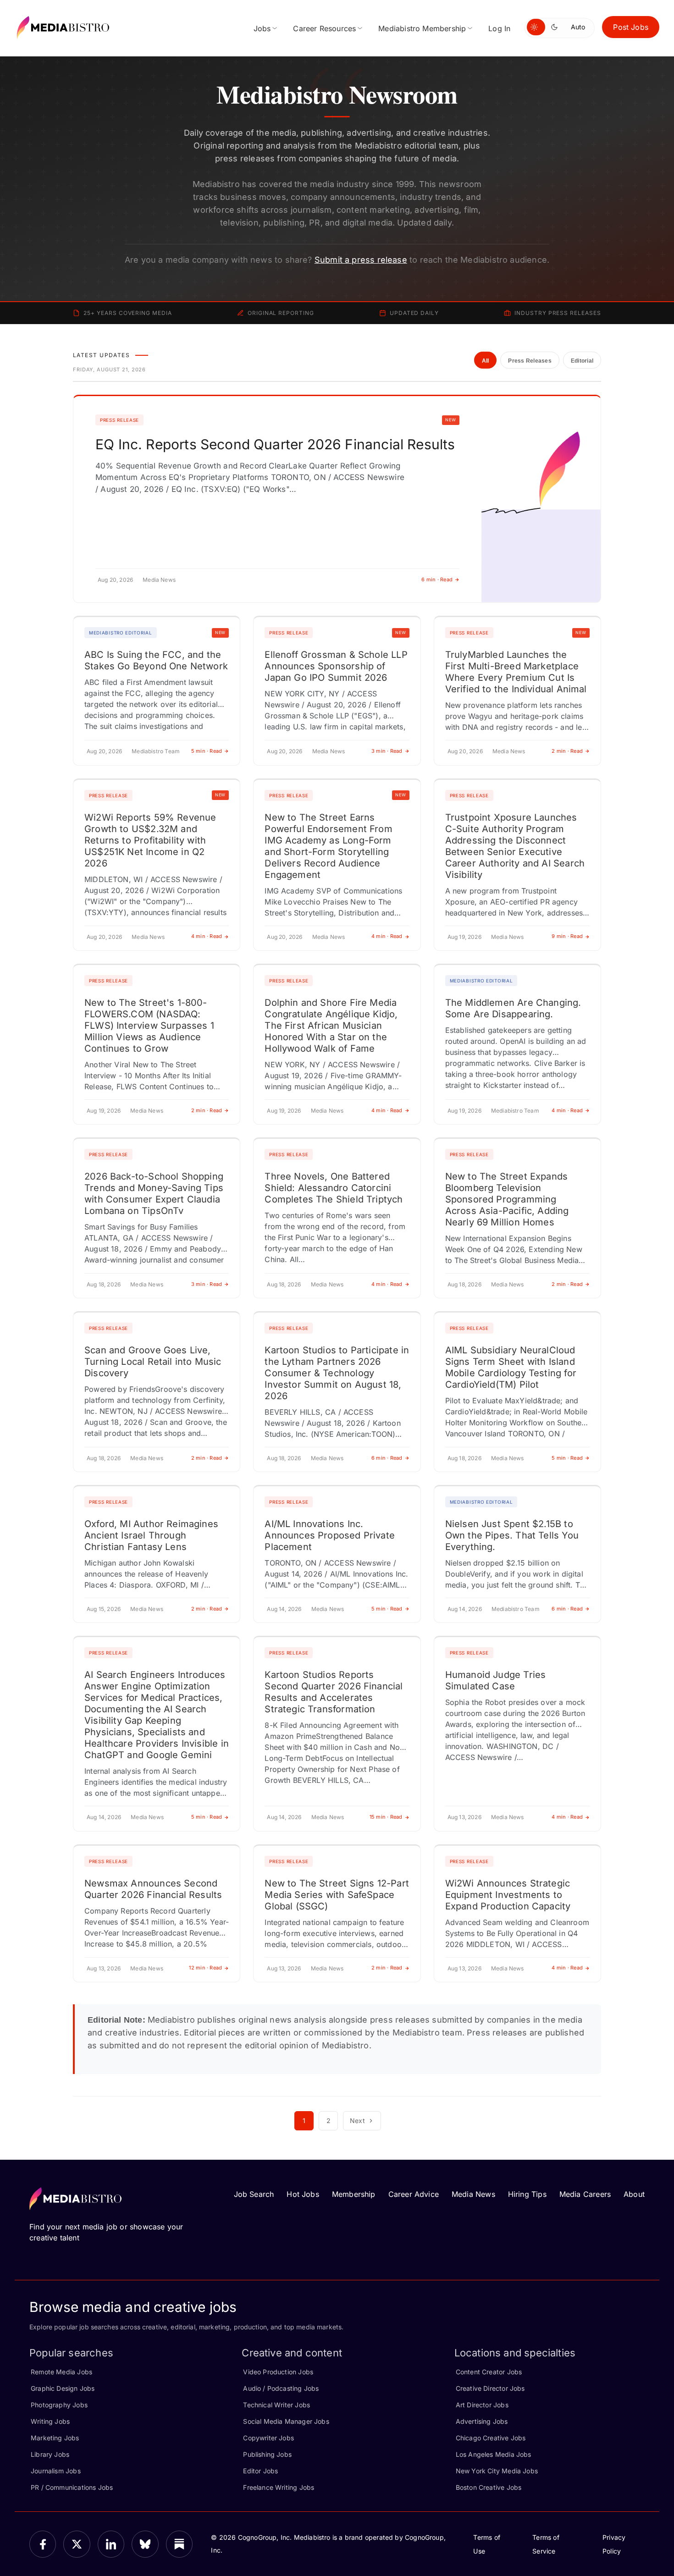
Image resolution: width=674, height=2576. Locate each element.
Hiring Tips (527, 2194)
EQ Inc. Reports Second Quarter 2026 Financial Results (275, 444)
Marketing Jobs (55, 2438)
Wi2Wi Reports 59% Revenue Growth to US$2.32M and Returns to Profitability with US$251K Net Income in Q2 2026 (150, 840)
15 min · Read (386, 1817)
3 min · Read (387, 751)
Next (357, 2121)
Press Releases (530, 361)
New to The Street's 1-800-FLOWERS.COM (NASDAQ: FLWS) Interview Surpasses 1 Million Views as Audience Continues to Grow (149, 1026)
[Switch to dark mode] (556, 27)
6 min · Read (437, 579)
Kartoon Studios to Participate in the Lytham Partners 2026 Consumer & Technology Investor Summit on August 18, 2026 (337, 1373)
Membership (354, 2194)
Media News (473, 2194)
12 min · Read (205, 1968)
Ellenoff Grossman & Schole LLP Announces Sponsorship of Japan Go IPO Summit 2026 (336, 666)
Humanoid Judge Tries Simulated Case (496, 1680)
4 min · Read (207, 936)
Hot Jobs (303, 2194)
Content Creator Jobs (489, 2372)
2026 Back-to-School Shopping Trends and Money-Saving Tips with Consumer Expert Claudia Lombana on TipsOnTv (154, 1194)
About (634, 2194)
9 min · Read (567, 936)
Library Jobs (50, 2454)
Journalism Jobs (56, 2471)
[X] (77, 2544)
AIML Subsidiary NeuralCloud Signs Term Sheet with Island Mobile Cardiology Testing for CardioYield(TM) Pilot (511, 1367)
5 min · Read (207, 751)
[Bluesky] (145, 2544)
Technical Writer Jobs (276, 2405)
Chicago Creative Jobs (491, 2438)
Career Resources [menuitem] (324, 28)
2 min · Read (567, 751)
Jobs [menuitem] (262, 28)
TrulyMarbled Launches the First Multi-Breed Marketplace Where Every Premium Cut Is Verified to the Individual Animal (516, 672)
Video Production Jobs (278, 2372)
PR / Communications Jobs (72, 2487)
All (486, 361)
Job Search (254, 2194)
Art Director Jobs (482, 2405)
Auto (578, 27)
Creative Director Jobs (490, 2388)
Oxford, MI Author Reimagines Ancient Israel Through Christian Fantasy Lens (151, 1535)
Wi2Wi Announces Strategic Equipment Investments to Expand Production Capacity (508, 1895)
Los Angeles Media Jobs (494, 2454)
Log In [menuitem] (499, 28)
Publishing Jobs (267, 2454)
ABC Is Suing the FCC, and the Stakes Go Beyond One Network (156, 660)
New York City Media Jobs (497, 2471)
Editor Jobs (260, 2471)
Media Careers (585, 2194)
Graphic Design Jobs (63, 2388)
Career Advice (414, 2194)
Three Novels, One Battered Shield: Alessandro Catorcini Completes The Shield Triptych (334, 1188)
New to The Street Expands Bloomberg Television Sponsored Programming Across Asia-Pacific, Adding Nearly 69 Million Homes (507, 1199)
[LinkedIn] (111, 2544)
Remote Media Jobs (61, 2372)
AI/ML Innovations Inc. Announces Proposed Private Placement (330, 1535)
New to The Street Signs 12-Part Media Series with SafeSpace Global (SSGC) (337, 1895)
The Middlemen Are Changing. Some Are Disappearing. (513, 1008)
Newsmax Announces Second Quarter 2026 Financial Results (153, 1889)
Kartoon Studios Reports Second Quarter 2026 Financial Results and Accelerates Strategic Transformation (334, 1692)
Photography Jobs (59, 2405)
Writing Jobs (50, 2421)
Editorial (582, 361)
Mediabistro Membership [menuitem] (422, 28)
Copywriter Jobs (268, 2438)
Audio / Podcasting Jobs (281, 2388)
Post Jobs (631, 27)
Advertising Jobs (482, 2421)
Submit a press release (361, 260)
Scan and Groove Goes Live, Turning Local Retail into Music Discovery (153, 1362)
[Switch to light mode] (536, 27)
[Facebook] (43, 2544)
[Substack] (179, 2544)
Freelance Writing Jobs (279, 2487)
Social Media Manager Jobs (286, 2421)
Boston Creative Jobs (489, 2487)
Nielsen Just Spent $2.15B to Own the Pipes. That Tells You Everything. (512, 1535)
